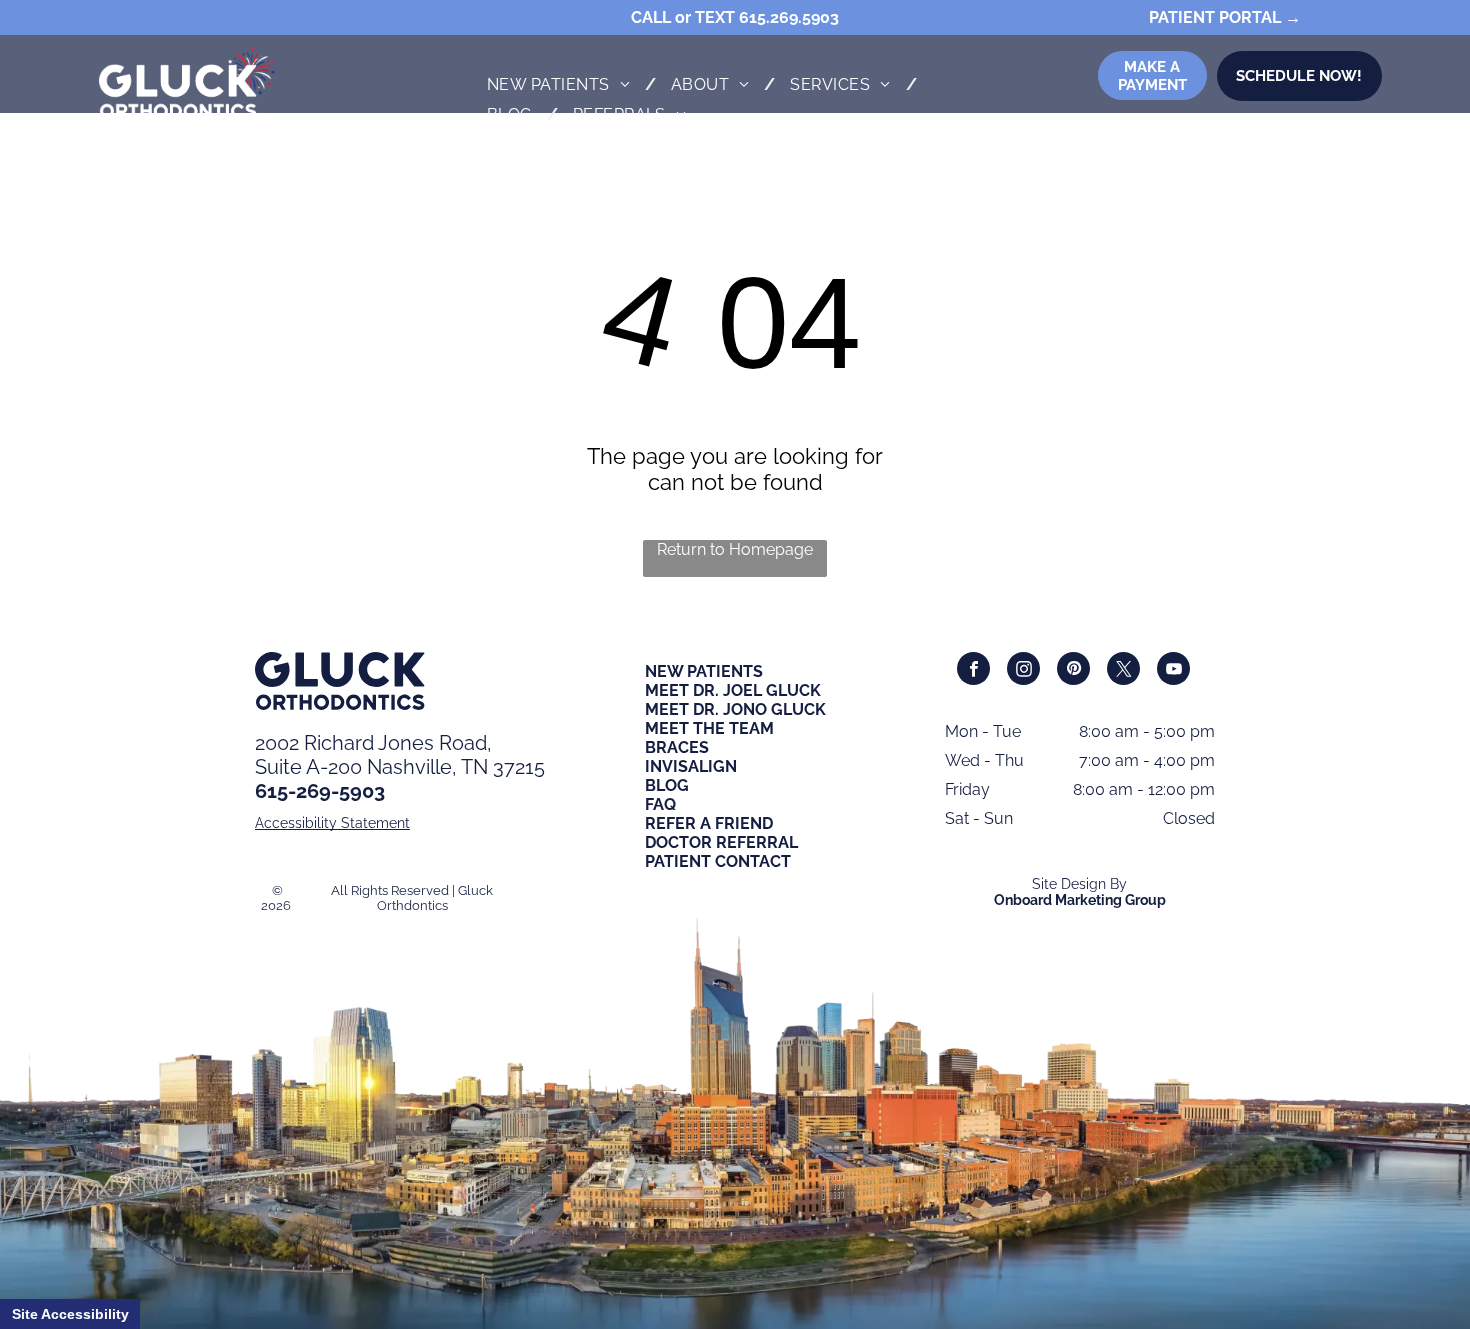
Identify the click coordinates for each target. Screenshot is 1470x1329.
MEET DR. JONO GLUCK (735, 709)
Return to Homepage (735, 549)
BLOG (667, 785)
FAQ (660, 804)
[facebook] (973, 671)
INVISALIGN (691, 766)
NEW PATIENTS (704, 671)
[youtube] (1173, 671)
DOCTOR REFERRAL (721, 842)
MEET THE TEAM (709, 728)
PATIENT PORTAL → (1225, 17)
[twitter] (1123, 671)
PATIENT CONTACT (718, 861)
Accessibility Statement (332, 823)
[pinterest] (1073, 671)
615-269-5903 (320, 791)
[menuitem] (564, 84)
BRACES (677, 747)
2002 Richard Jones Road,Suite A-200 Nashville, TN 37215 (400, 755)
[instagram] (1023, 671)
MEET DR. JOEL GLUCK (733, 690)
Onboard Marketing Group (1080, 900)
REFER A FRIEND (709, 823)
